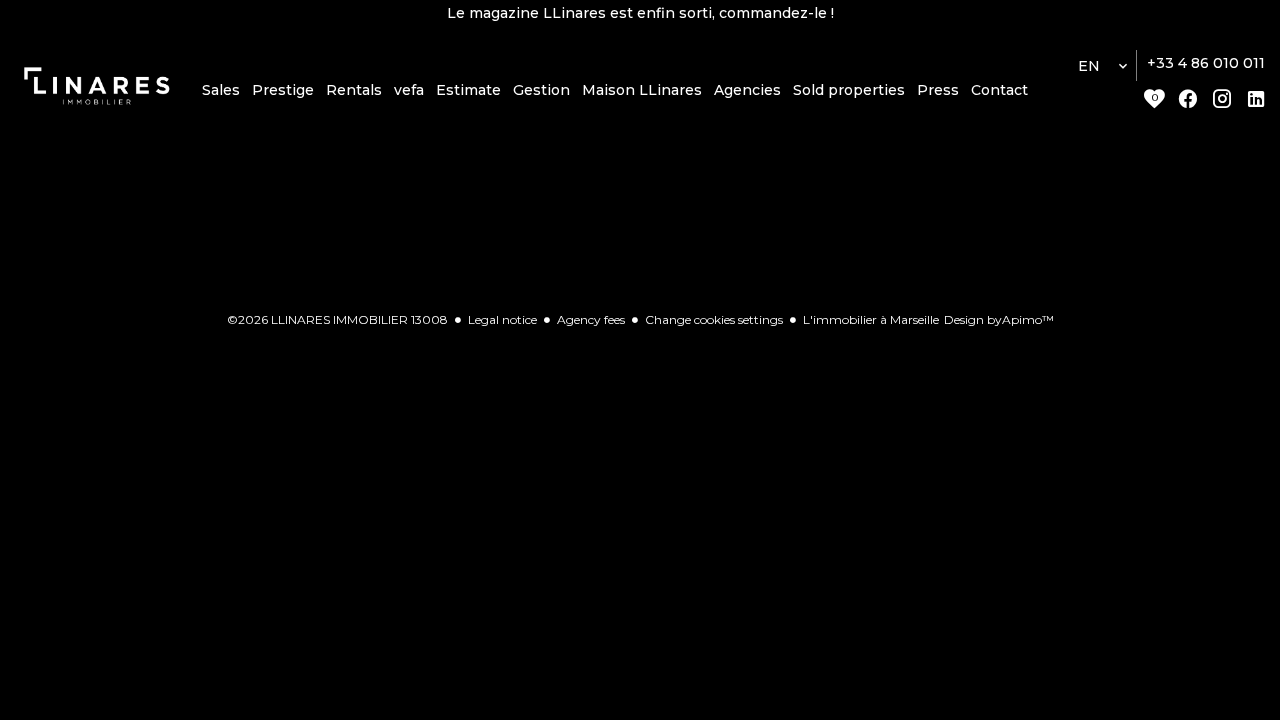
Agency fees (591, 319)
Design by (999, 319)
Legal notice (502, 319)
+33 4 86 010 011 (1206, 63)
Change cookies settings (714, 319)
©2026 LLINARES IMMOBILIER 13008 (337, 319)
